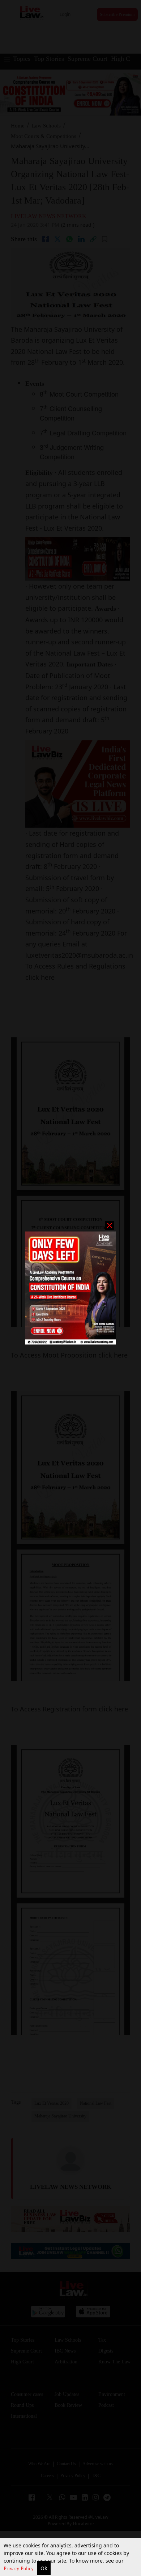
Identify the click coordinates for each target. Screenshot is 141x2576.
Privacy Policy (19, 2569)
